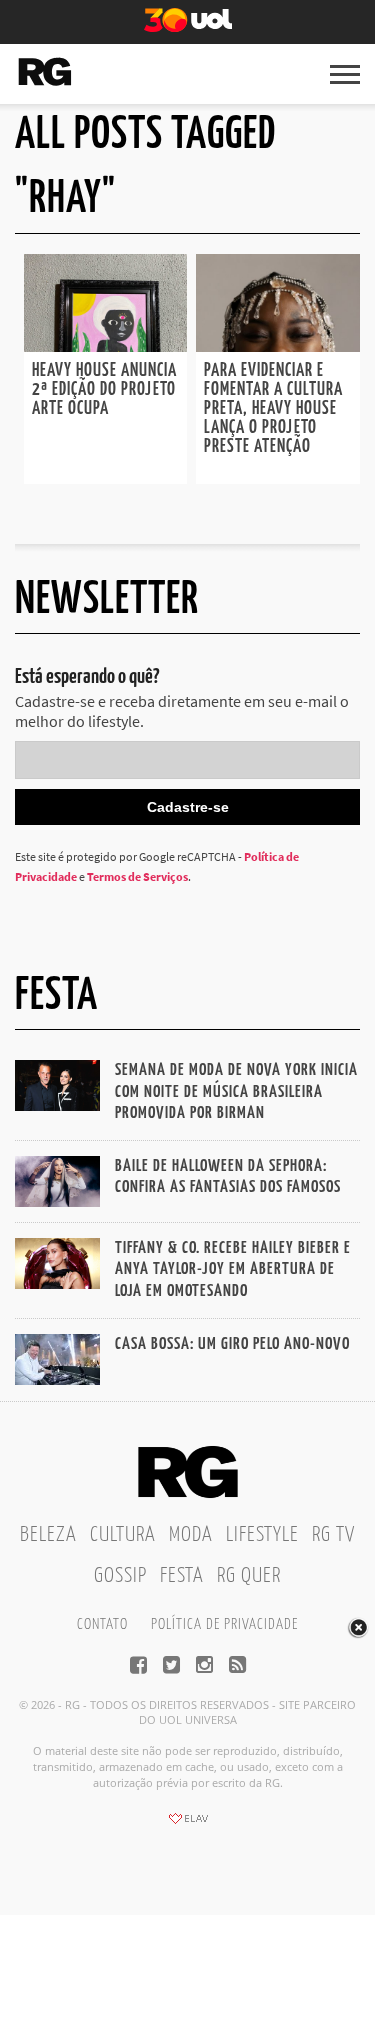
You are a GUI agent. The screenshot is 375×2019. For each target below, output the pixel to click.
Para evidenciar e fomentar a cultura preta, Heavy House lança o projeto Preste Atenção (273, 409)
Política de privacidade (224, 1624)
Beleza (48, 1535)
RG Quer (249, 1576)
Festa (182, 1576)
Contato (102, 1624)
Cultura (123, 1535)
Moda (191, 1535)
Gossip (120, 1576)
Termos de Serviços (137, 876)
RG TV (333, 1535)
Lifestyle (262, 1535)
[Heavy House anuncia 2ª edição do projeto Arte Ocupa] (106, 346)
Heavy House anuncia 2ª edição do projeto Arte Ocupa (104, 390)
